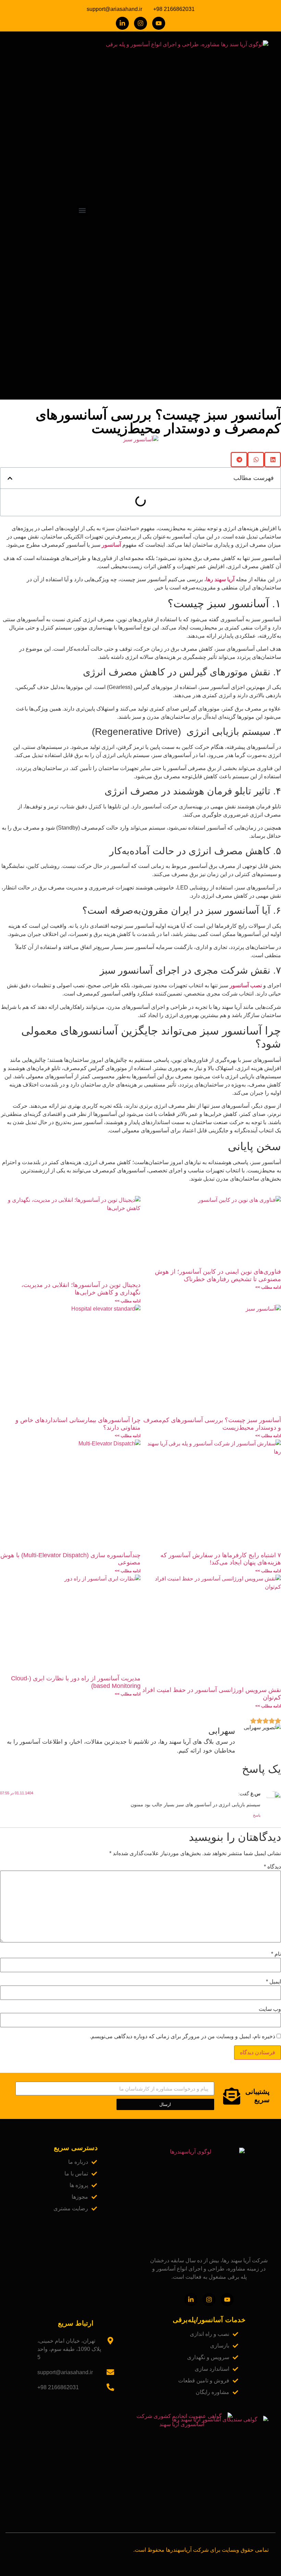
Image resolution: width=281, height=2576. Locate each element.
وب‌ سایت (270, 2009)
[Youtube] (159, 23)
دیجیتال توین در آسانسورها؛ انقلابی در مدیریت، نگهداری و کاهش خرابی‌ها (81, 1289)
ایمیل (273, 1982)
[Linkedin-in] (122, 23)
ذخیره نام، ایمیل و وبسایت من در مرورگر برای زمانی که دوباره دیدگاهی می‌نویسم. (182, 2037)
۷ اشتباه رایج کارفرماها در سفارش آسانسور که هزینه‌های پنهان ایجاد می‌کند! (221, 1559)
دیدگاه (272, 1867)
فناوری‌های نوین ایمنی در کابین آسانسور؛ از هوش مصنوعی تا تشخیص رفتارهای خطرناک (218, 1275)
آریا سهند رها (220, 579)
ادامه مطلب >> (268, 1287)
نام (276, 1954)
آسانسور (111, 545)
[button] (82, 211)
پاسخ (257, 1815)
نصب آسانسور (246, 985)
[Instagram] (140, 23)
